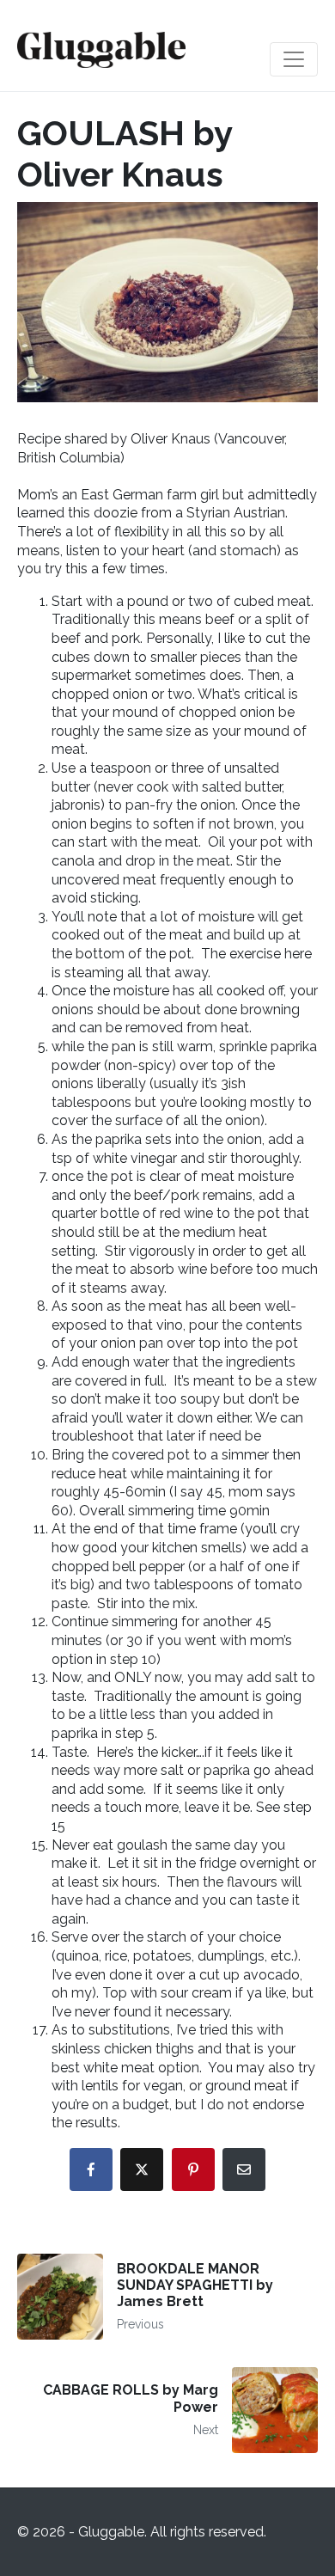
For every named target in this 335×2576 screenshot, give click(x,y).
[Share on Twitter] (142, 2169)
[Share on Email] (244, 2169)
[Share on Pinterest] (193, 2169)
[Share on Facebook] (91, 2169)
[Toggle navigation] (294, 59)
